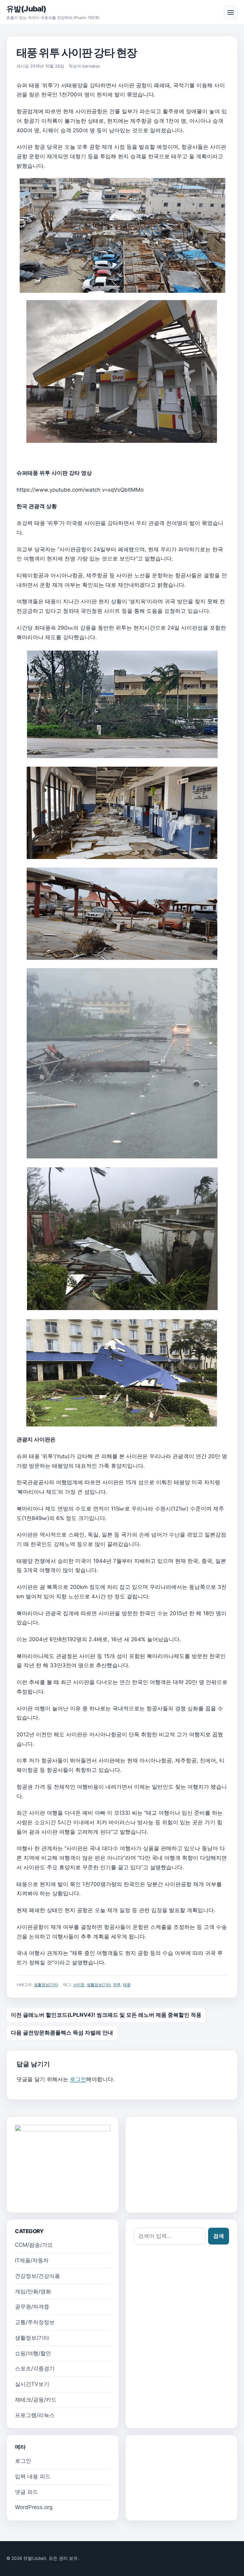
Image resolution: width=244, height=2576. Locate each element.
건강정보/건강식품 (37, 2276)
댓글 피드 (27, 2492)
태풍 (127, 1985)
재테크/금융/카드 (36, 2400)
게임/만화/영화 (33, 2291)
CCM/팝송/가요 (34, 2245)
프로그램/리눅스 (35, 2415)
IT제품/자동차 (32, 2260)
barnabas (91, 66)
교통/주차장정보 (35, 2322)
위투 (117, 1985)
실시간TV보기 (32, 2384)
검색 (219, 2236)
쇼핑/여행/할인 (33, 2353)
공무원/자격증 (32, 2307)
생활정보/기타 (46, 1985)
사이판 (79, 1985)
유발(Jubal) (26, 9)
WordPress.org (34, 2507)
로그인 (78, 2079)
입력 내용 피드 (33, 2476)
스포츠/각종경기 (35, 2369)
